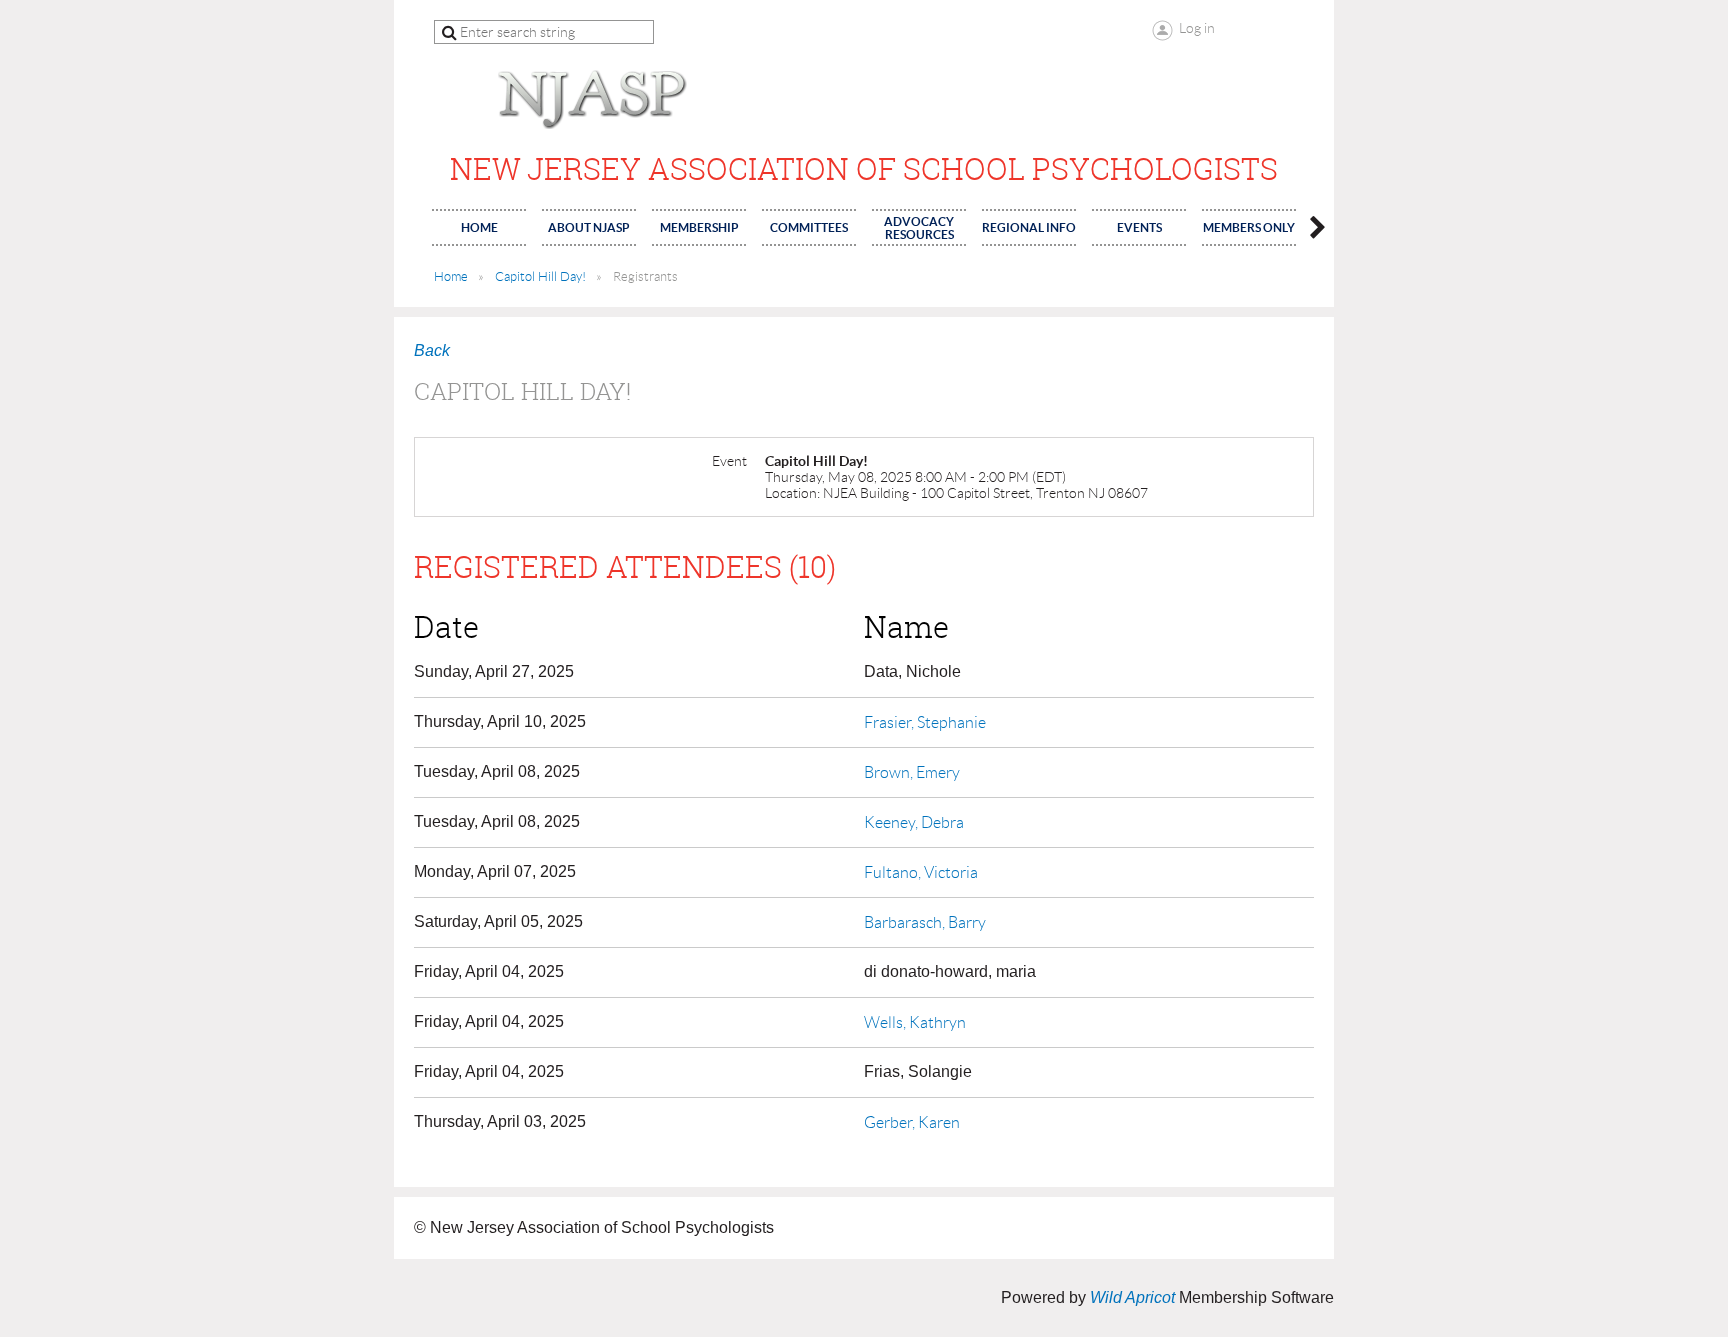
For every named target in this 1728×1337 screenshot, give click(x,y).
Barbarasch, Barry (925, 922)
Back (432, 350)
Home (451, 276)
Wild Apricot (1132, 1297)
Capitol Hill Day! (540, 276)
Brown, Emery (912, 772)
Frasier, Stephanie (925, 722)
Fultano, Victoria (921, 872)
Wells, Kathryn (915, 1022)
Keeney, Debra (914, 822)
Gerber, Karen (912, 1122)
